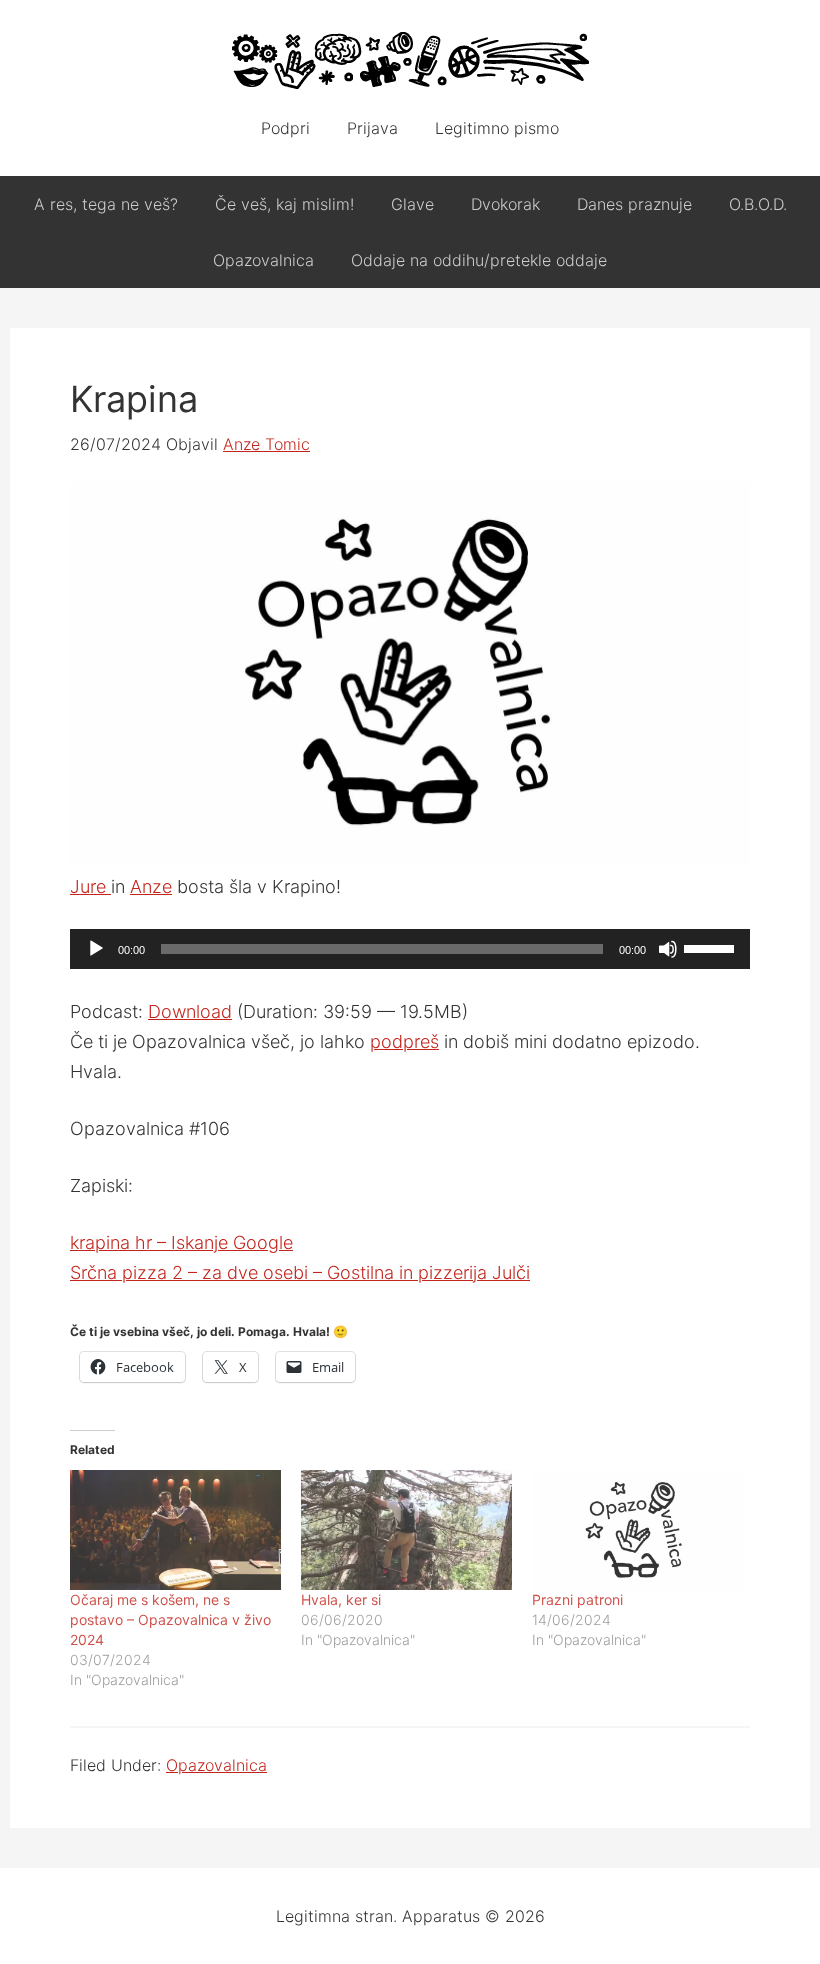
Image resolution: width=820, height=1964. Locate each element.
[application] (410, 949)
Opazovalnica (216, 1765)
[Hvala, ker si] (406, 1530)
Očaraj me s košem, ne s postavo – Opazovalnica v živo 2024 (170, 1619)
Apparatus (410, 60)
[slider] (712, 947)
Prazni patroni (577, 1599)
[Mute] (668, 949)
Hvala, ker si (341, 1599)
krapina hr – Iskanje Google (181, 1242)
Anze (151, 886)
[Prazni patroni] (637, 1530)
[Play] (96, 949)
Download (190, 1011)
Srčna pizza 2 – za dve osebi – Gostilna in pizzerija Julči (300, 1272)
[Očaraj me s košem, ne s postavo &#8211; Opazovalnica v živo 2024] (175, 1530)
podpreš (404, 1041)
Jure (90, 886)
